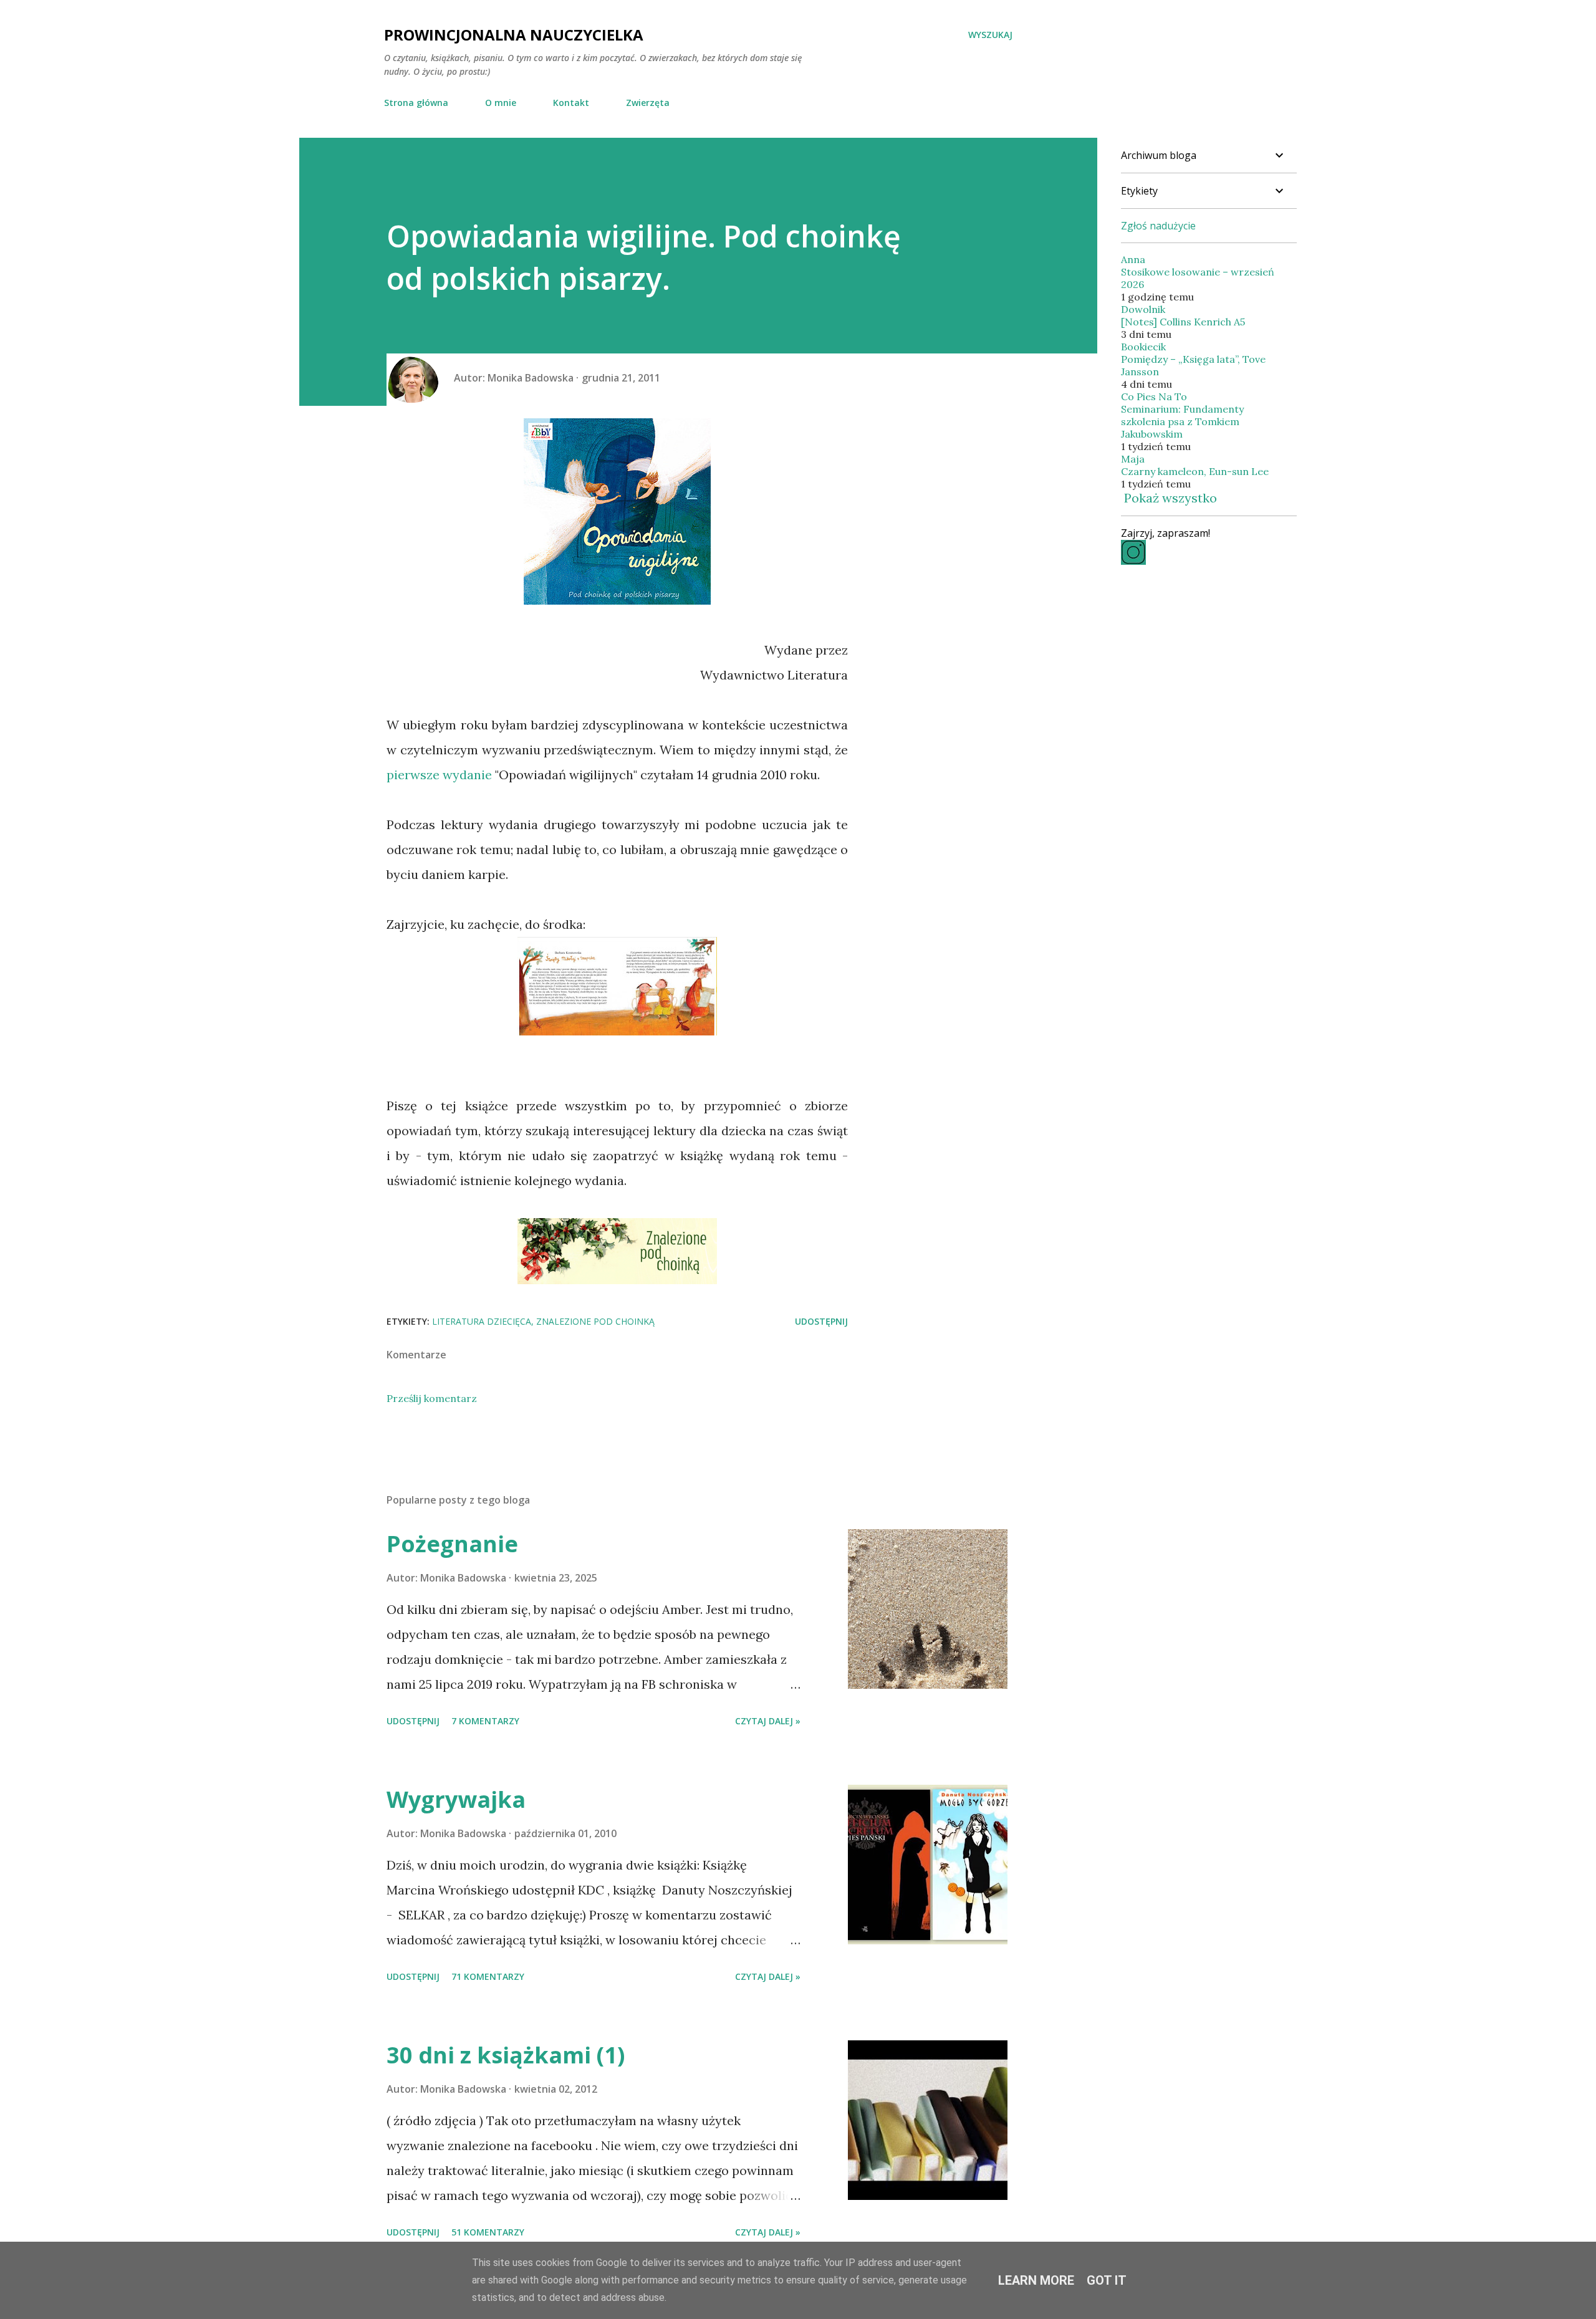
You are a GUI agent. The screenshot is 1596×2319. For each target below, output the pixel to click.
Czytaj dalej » (768, 1721)
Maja (1133, 459)
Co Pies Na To (1154, 396)
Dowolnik (1143, 309)
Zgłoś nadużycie (1158, 226)
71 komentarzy (488, 1976)
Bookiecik (1143, 347)
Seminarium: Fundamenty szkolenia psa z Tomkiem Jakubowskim (1182, 421)
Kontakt (571, 103)
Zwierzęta (648, 103)
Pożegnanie (452, 1544)
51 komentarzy (488, 2232)
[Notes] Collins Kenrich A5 (1183, 322)
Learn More (1036, 2280)
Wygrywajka (456, 1799)
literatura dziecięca (482, 1321)
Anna (1133, 259)
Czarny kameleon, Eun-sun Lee (1195, 471)
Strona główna (416, 103)
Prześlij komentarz (432, 1398)
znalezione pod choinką (595, 1321)
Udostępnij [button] (821, 1321)
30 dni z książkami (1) (506, 2055)
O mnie (501, 103)
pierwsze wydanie (439, 775)
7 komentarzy (485, 1721)
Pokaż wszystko (1171, 498)
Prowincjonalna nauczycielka (514, 35)
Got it (1107, 2280)
